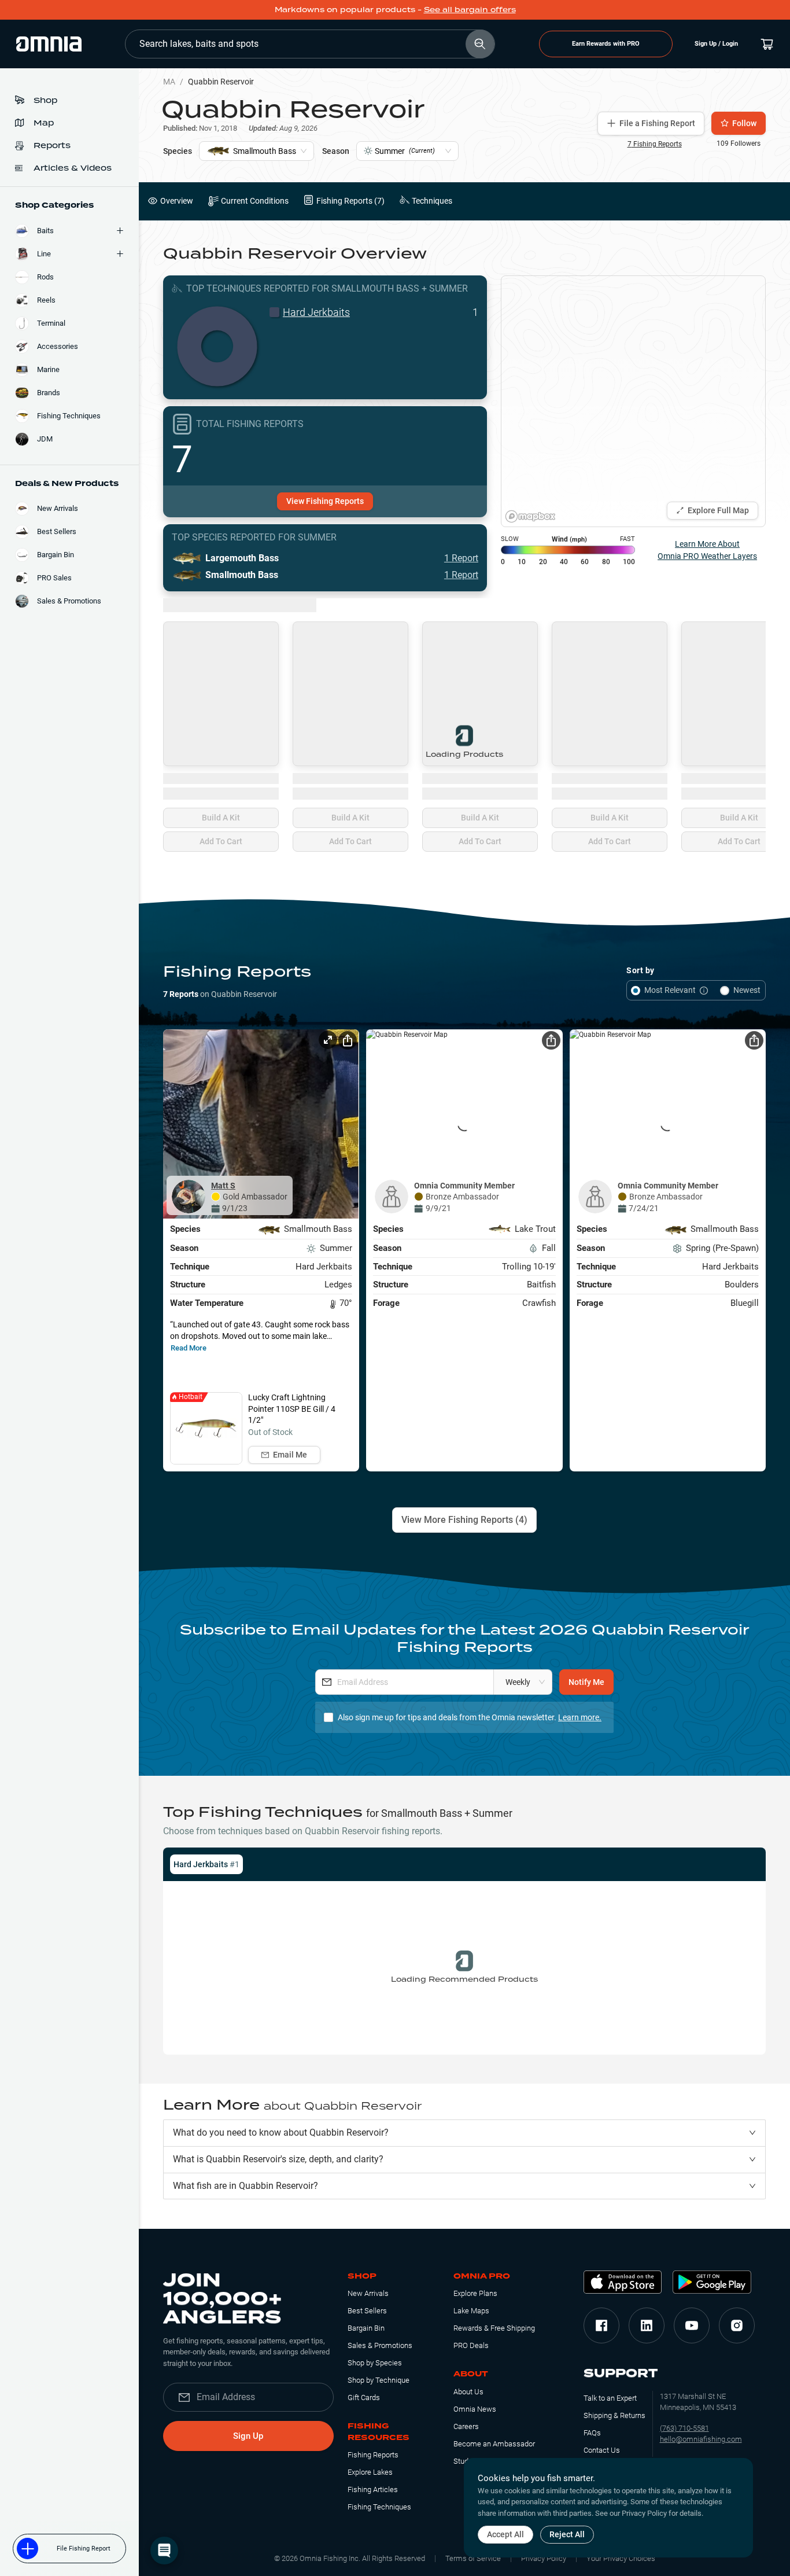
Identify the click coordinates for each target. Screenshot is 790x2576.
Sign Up (248, 2436)
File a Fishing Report (657, 123)
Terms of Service (473, 2558)
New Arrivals (368, 2293)
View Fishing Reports (325, 501)
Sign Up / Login (716, 44)
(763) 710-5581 (684, 2428)
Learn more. (580, 1717)
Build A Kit (221, 818)
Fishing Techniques (379, 2507)
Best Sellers (367, 2311)
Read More (189, 1348)
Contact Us (602, 2450)
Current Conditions (255, 201)
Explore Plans (475, 2293)
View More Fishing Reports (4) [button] (464, 1520)
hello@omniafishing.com (701, 2439)
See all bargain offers (470, 10)
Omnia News (475, 2409)
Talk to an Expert (610, 2398)
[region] (633, 401)
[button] (464, 2133)
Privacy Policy (544, 2558)
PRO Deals (471, 2345)
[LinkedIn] (647, 2325)
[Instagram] (737, 2325)
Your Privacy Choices (621, 2558)
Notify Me (586, 1682)
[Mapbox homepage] (530, 516)
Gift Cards (364, 2397)
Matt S (223, 1186)
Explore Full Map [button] (718, 510)
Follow (744, 123)
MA (169, 82)
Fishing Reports (373, 2455)
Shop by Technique (379, 2380)
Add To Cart (221, 841)
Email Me (290, 1455)
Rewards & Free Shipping (494, 2328)
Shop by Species (375, 2363)
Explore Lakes (370, 2472)
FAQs (592, 2433)
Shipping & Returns (614, 2415)
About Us (468, 2392)
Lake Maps (471, 2311)
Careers (466, 2426)
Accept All (505, 2534)
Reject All (567, 2534)
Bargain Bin (366, 2328)
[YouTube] (692, 2325)
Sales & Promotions (380, 2345)
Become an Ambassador (494, 2444)
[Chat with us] (164, 2551)
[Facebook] (601, 2325)
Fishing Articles (373, 2489)
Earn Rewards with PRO (606, 44)
